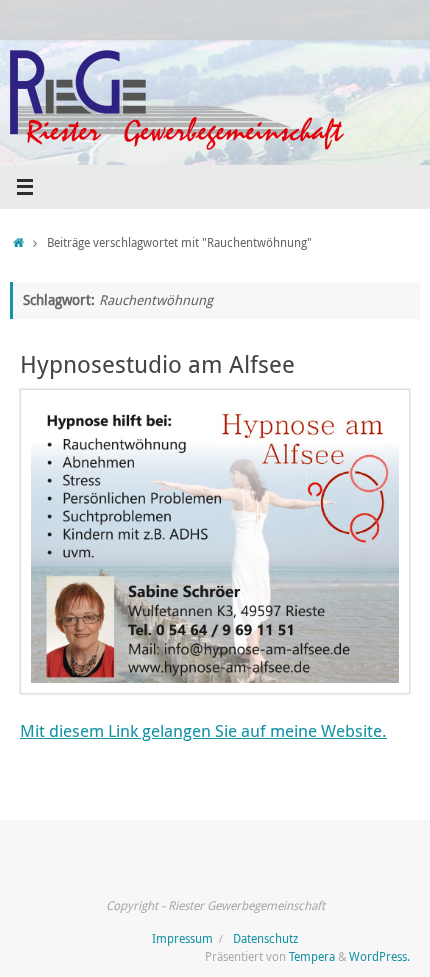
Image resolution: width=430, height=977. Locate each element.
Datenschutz (265, 938)
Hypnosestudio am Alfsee (157, 364)
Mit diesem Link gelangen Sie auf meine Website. (203, 731)
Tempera (312, 956)
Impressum (182, 938)
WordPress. (379, 956)
